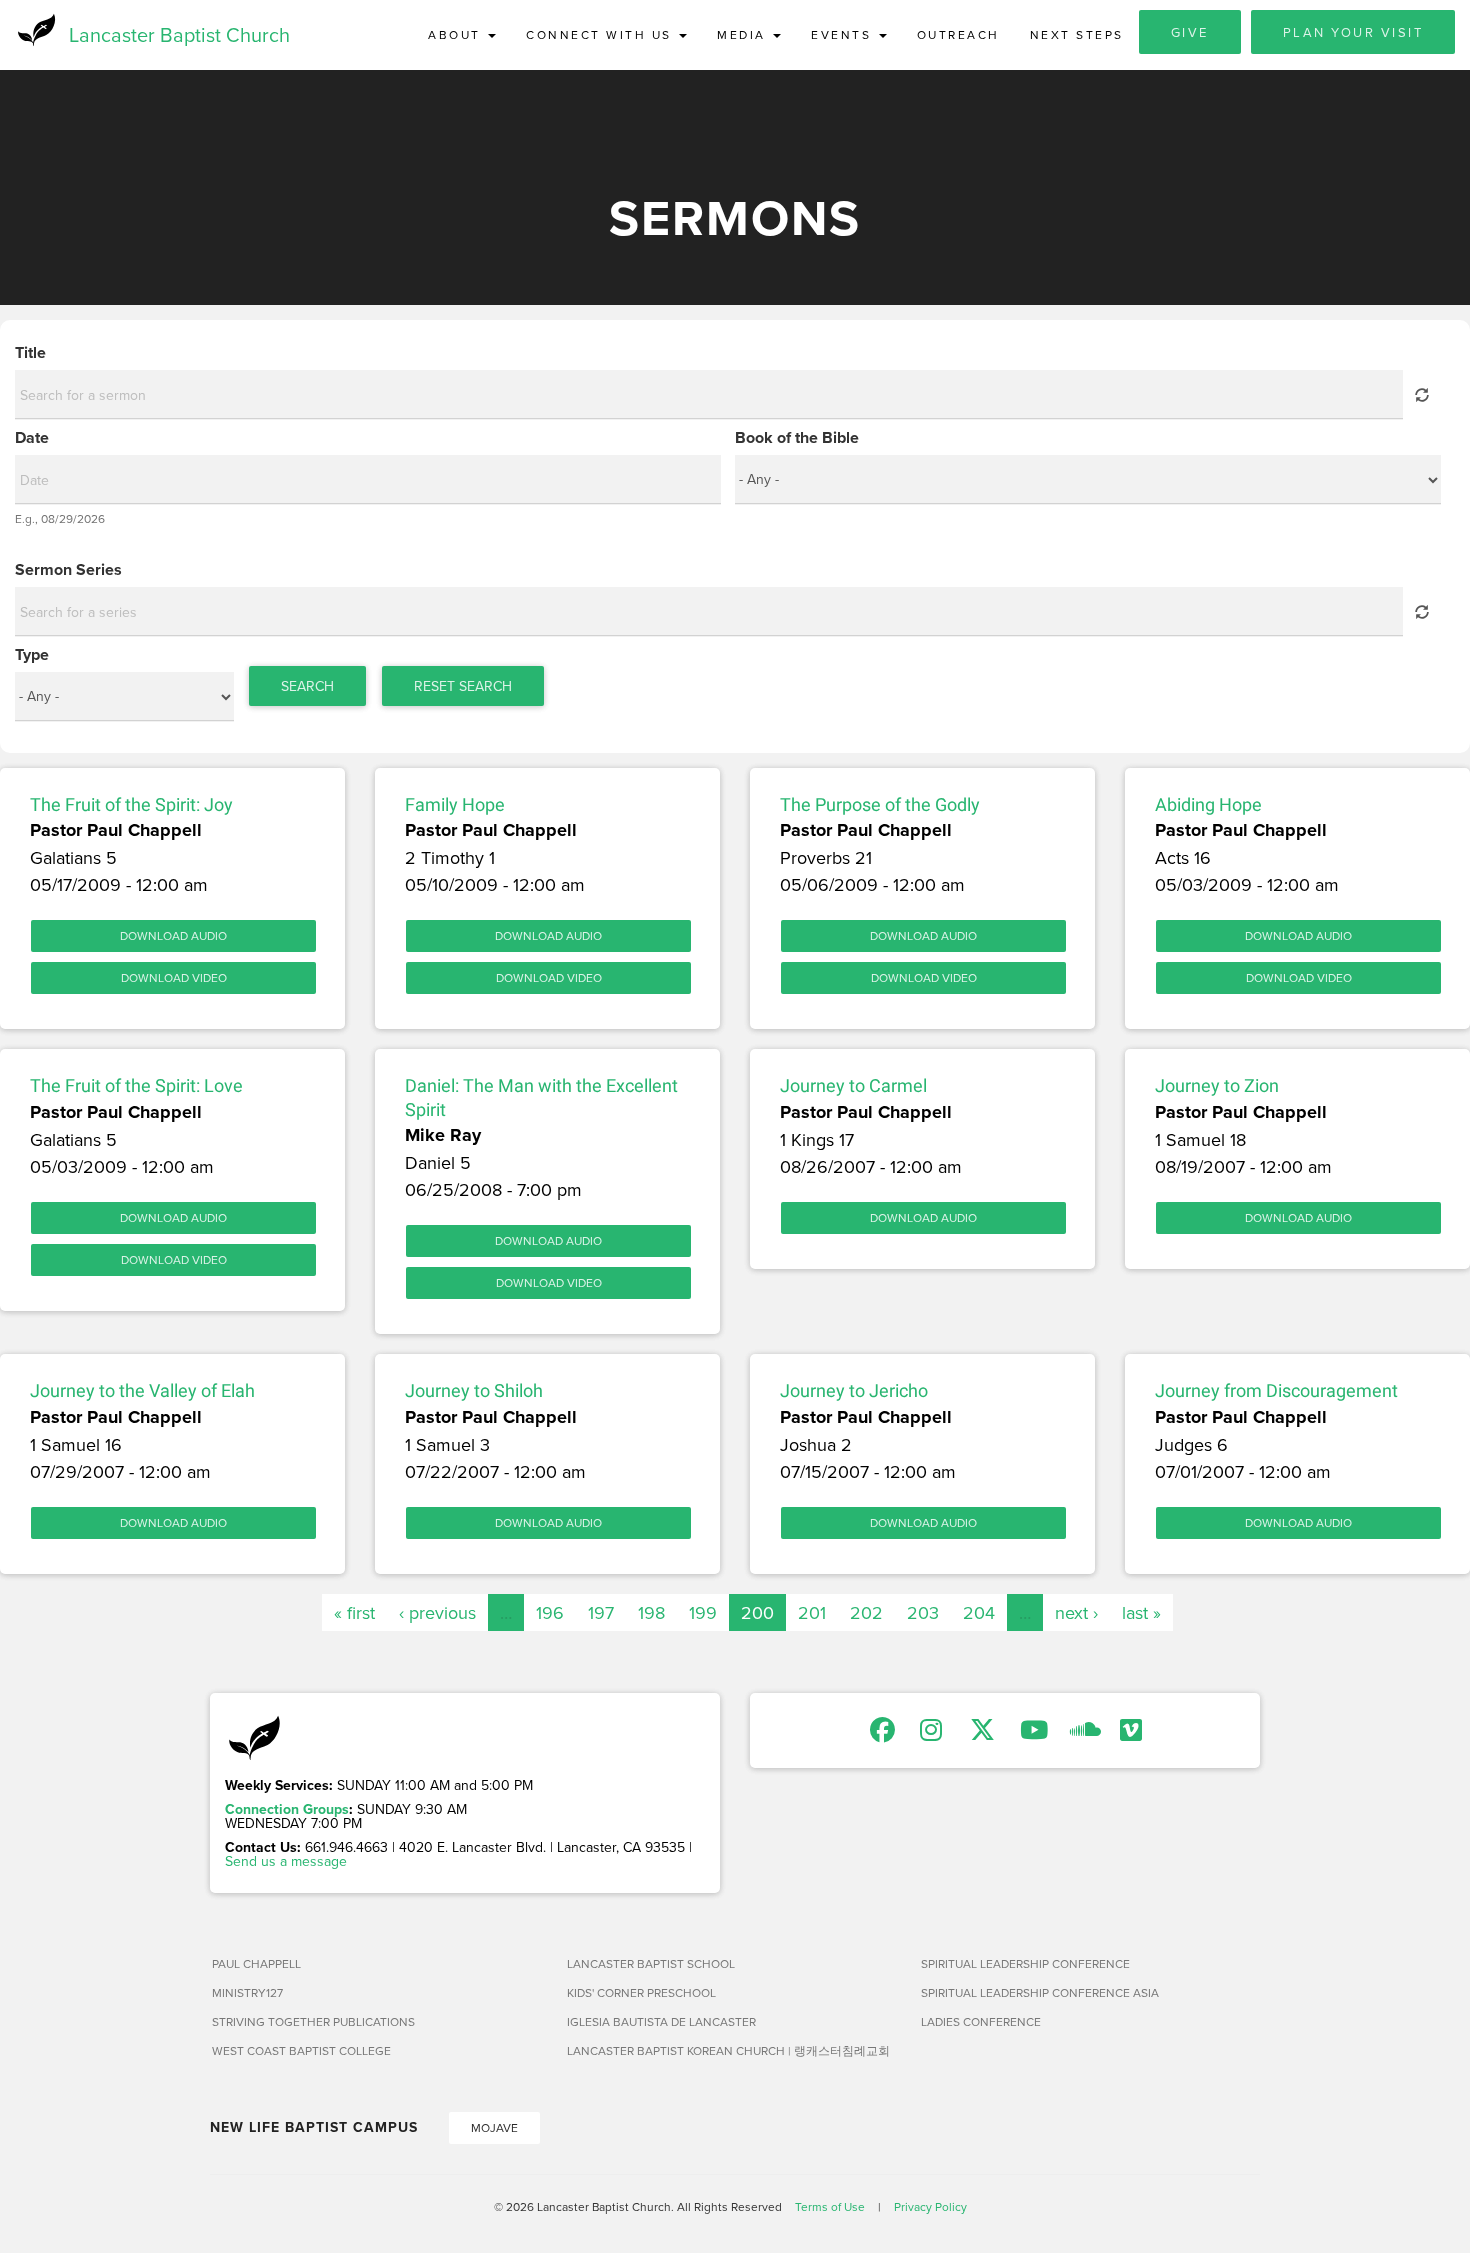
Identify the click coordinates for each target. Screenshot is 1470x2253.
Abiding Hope (1208, 804)
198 (651, 1612)
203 (923, 1612)
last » (1141, 1612)
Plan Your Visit (1353, 32)
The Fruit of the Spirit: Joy (131, 804)
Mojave (494, 2127)
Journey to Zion (1217, 1085)
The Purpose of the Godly (880, 804)
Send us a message (286, 1861)
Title (30, 353)
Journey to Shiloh (474, 1390)
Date (32, 438)
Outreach (958, 34)
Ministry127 (247, 1992)
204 (979, 1612)
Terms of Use (830, 2206)
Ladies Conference (981, 2021)
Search (307, 686)
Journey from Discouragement (1276, 1390)
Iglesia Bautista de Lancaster (661, 2021)
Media (744, 34)
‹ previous (437, 1612)
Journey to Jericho (854, 1390)
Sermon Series (68, 570)
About (457, 34)
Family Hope (455, 804)
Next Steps (1077, 34)
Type (32, 655)
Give (1190, 32)
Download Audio (173, 935)
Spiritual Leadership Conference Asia (1040, 1992)
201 (812, 1612)
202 (866, 1612)
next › (1076, 1612)
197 (601, 1612)
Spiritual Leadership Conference (1025, 1963)
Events (844, 34)
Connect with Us (601, 34)
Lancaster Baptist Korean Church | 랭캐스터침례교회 (728, 2050)
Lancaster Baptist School (651, 1963)
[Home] (34, 30)
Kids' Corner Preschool (641, 1992)
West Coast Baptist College (301, 2050)
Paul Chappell (256, 1963)
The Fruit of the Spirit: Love (136, 1085)
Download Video (174, 977)
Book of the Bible (797, 438)
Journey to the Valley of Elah (142, 1390)
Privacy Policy (930, 2206)
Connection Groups (287, 1809)
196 (550, 1612)
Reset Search (463, 686)
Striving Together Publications (313, 2021)
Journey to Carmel (853, 1085)
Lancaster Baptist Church (179, 34)
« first (354, 1612)
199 (703, 1612)
